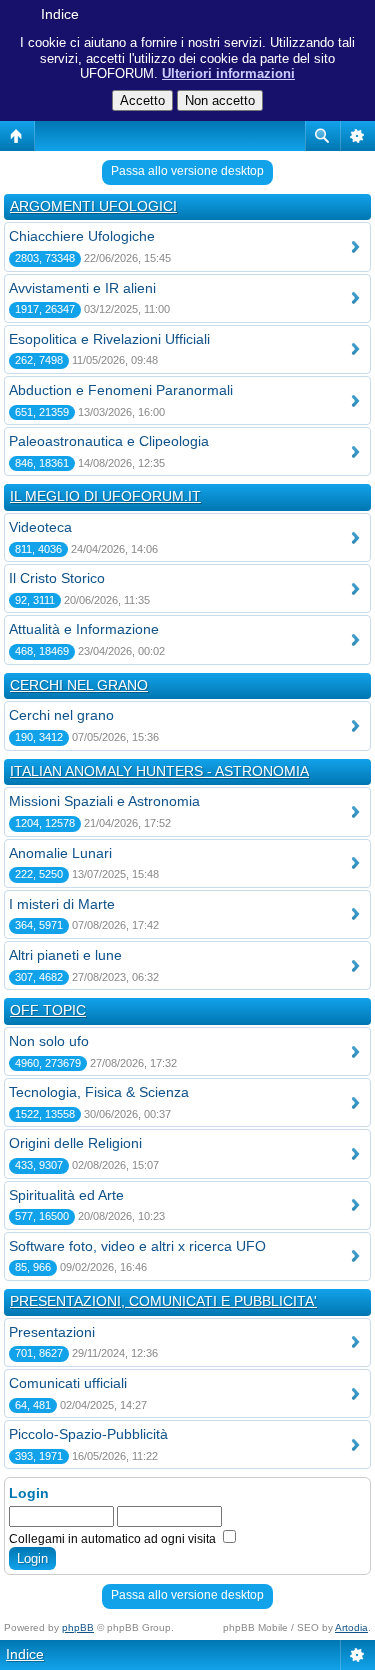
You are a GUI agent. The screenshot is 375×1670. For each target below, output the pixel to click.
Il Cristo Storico (57, 578)
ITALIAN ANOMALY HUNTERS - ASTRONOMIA (159, 771)
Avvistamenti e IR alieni (82, 288)
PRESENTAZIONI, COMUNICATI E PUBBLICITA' (163, 1301)
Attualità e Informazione (84, 629)
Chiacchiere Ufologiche (82, 236)
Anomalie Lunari (60, 853)
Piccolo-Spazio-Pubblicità (88, 1434)
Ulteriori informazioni (228, 73)
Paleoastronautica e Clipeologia (109, 441)
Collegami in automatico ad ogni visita (114, 1539)
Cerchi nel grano (61, 715)
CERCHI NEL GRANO (79, 685)
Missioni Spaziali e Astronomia (104, 801)
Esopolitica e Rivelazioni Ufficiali (109, 339)
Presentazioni (52, 1332)
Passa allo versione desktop (187, 171)
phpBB (78, 1627)
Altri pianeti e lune (65, 955)
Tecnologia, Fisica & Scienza (99, 1092)
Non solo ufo (49, 1041)
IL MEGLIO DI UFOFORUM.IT (105, 496)
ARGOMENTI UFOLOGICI (93, 206)
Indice (60, 14)
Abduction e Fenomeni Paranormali (121, 390)
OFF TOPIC (48, 1010)
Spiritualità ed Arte (66, 1195)
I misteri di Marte (62, 904)
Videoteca (40, 527)
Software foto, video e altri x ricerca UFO (137, 1246)
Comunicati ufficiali (68, 1383)
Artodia (351, 1627)
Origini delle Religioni (75, 1143)
